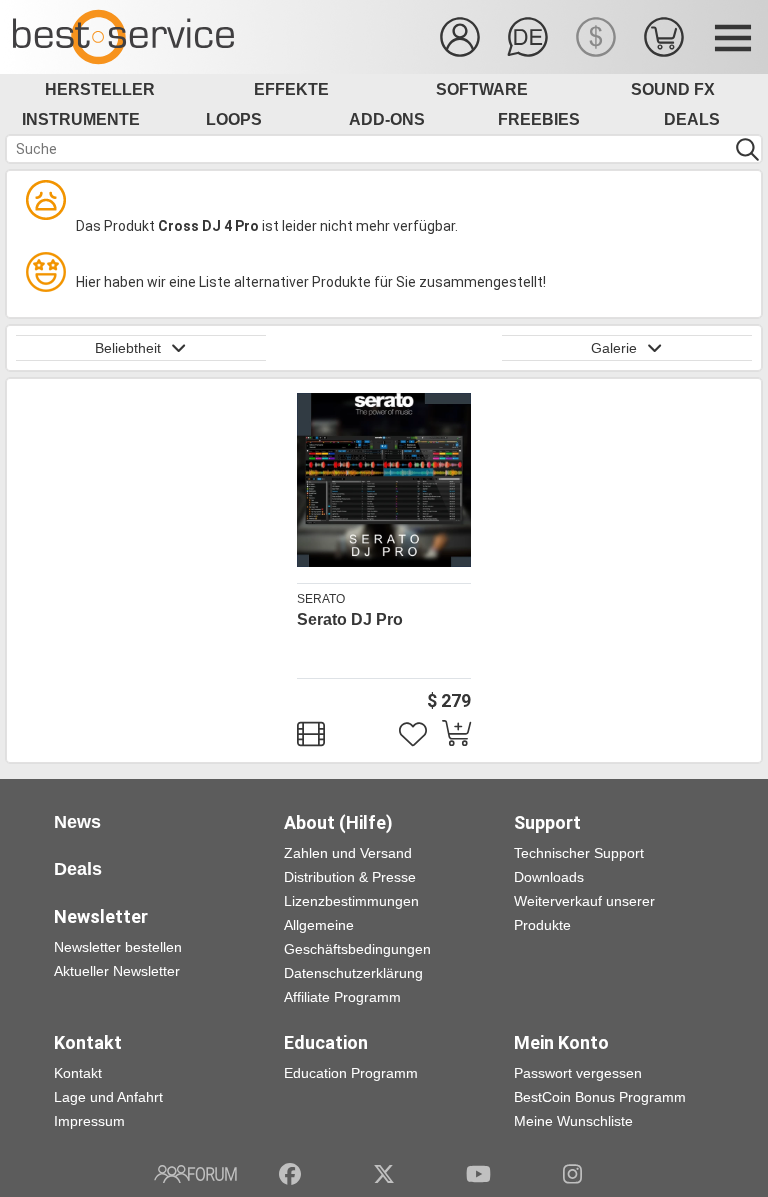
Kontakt (78, 1073)
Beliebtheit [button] (128, 348)
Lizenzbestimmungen (351, 901)
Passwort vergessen (578, 1073)
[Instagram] (572, 1174)
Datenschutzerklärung (353, 973)
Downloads (549, 877)
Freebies (539, 119)
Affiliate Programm (342, 997)
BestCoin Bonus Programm (600, 1097)
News (77, 822)
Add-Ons (387, 119)
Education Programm (351, 1073)
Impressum (89, 1121)
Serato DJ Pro (350, 619)
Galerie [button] (614, 348)
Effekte (291, 89)
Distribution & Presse (350, 877)
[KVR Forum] (195, 1174)
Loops (234, 119)
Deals (692, 119)
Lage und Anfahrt (108, 1097)
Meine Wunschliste (573, 1121)
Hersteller (100, 89)
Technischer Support (579, 853)
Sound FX (673, 89)
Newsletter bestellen (118, 947)
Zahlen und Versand (348, 853)
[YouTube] (478, 1174)
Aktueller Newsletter (117, 971)
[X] (384, 1174)
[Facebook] (290, 1174)
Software (482, 89)
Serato (321, 599)
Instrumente (81, 119)
